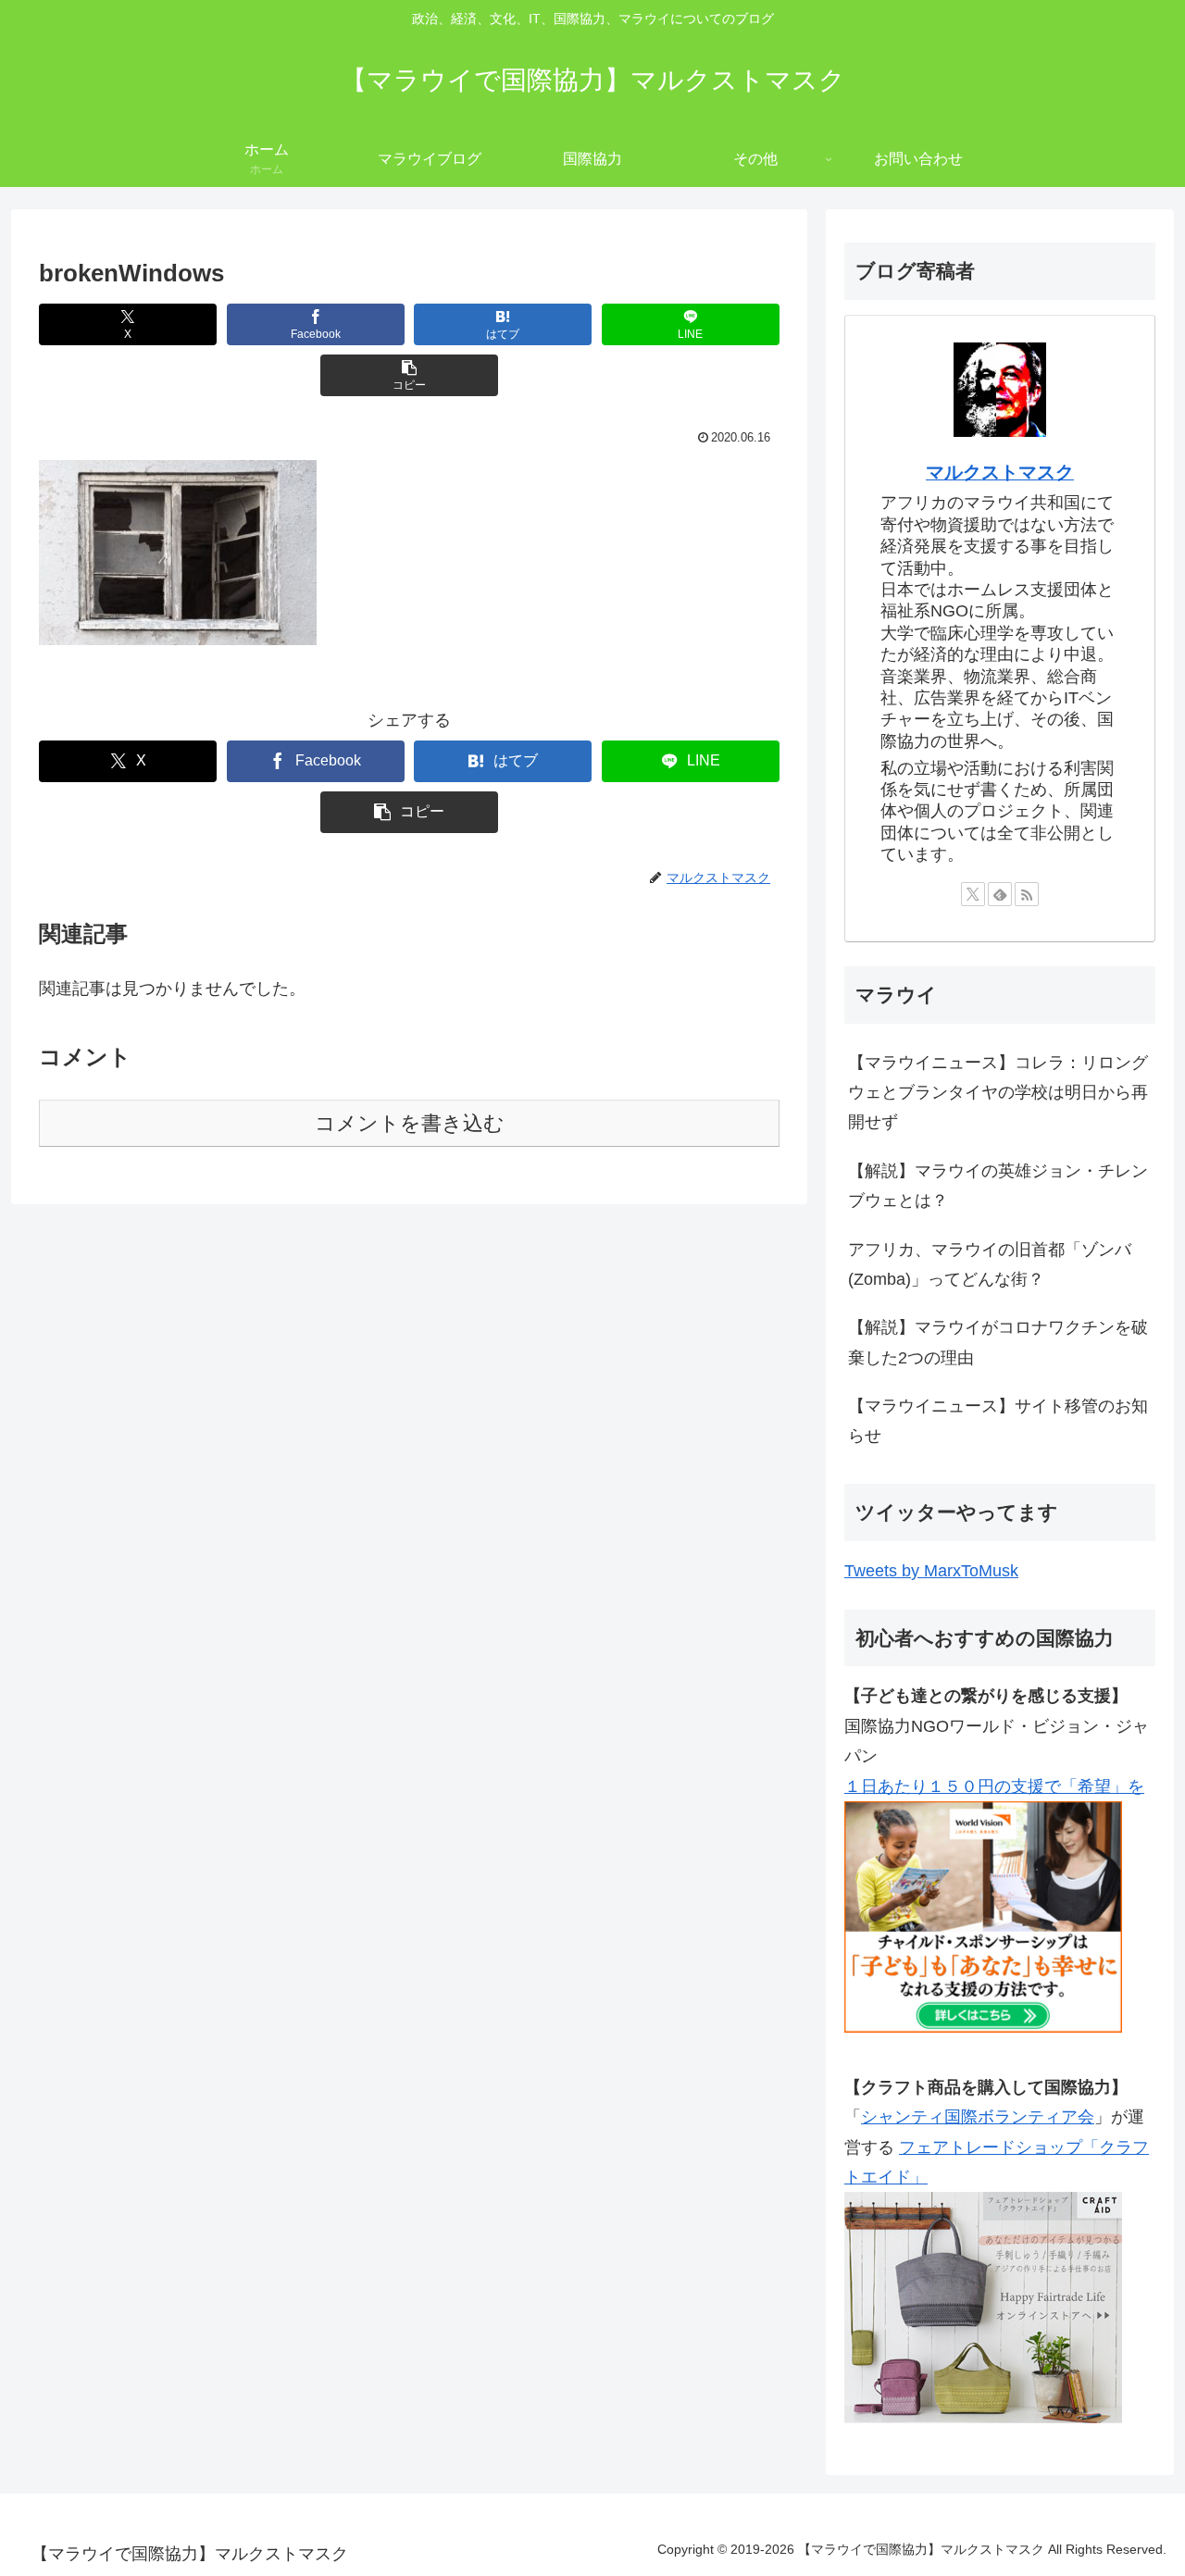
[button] (409, 375)
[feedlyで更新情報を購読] (1000, 894)
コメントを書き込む (410, 1123)
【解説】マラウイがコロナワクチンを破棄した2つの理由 (998, 1342)
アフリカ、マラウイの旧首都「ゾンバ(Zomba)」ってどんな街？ (990, 1264)
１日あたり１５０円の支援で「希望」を (994, 1786)
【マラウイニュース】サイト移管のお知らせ (998, 1421)
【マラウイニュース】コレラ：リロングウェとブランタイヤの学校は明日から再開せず (998, 1093)
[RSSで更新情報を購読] (1027, 894)
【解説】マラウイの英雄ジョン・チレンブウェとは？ (998, 1186)
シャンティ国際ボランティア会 (978, 2117)
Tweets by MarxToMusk (931, 1571)
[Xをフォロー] (973, 894)
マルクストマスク (1000, 472)
